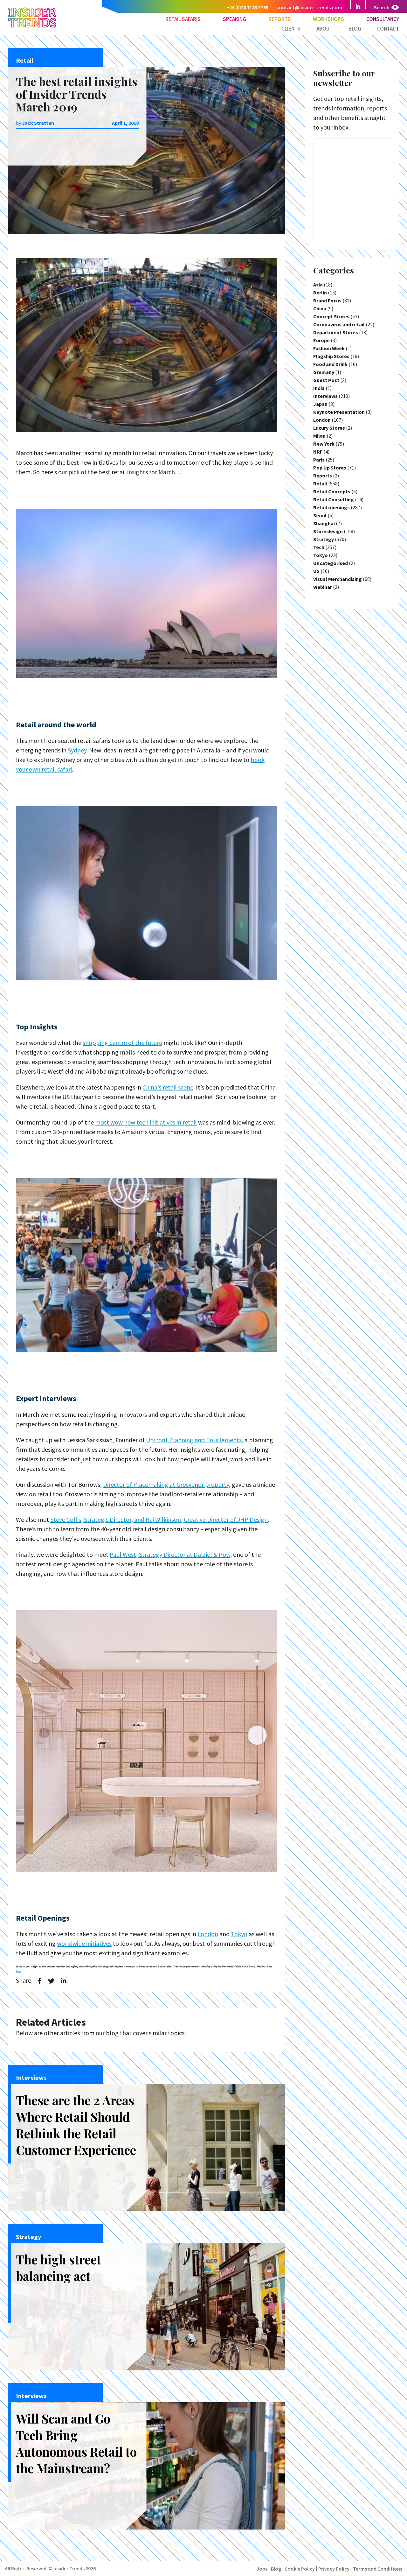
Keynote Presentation (339, 412)
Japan (320, 404)
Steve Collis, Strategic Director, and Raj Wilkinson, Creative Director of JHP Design (159, 1519)
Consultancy (383, 19)
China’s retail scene (168, 1087)
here (18, 1971)
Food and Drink (330, 364)
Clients (291, 29)
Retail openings (331, 507)
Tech (319, 547)
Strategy (324, 539)
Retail (320, 483)
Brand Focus (327, 300)
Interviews (325, 396)
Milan (319, 436)
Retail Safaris (183, 19)
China (320, 308)
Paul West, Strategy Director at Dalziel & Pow (170, 1554)
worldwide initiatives (84, 1943)
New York (324, 444)
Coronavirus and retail (339, 324)
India (319, 388)
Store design (328, 531)
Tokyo (239, 1934)
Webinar (323, 587)
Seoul (320, 515)
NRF (318, 452)
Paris (319, 460)
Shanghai (324, 523)
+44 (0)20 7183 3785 (247, 7)
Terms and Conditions (378, 2569)
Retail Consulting (334, 499)
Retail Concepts (332, 491)
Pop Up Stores (330, 468)
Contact (388, 29)
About (324, 29)
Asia (318, 285)
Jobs (262, 2569)
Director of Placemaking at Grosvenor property (166, 1484)
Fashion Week (329, 348)
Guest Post (326, 380)
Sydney (77, 750)
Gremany (324, 372)
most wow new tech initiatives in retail (146, 1122)
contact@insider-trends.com (309, 7)
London (208, 1934)
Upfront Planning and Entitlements (194, 1440)
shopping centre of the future (122, 1043)
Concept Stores (331, 316)
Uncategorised (331, 563)
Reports (279, 19)
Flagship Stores (331, 356)
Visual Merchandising (338, 579)
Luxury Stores (329, 428)
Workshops (328, 19)
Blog (355, 29)
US (316, 571)
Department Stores (336, 332)
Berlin (320, 293)
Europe (321, 340)
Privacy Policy (334, 2569)
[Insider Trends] (32, 27)
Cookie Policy (300, 2569)
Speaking (235, 19)
